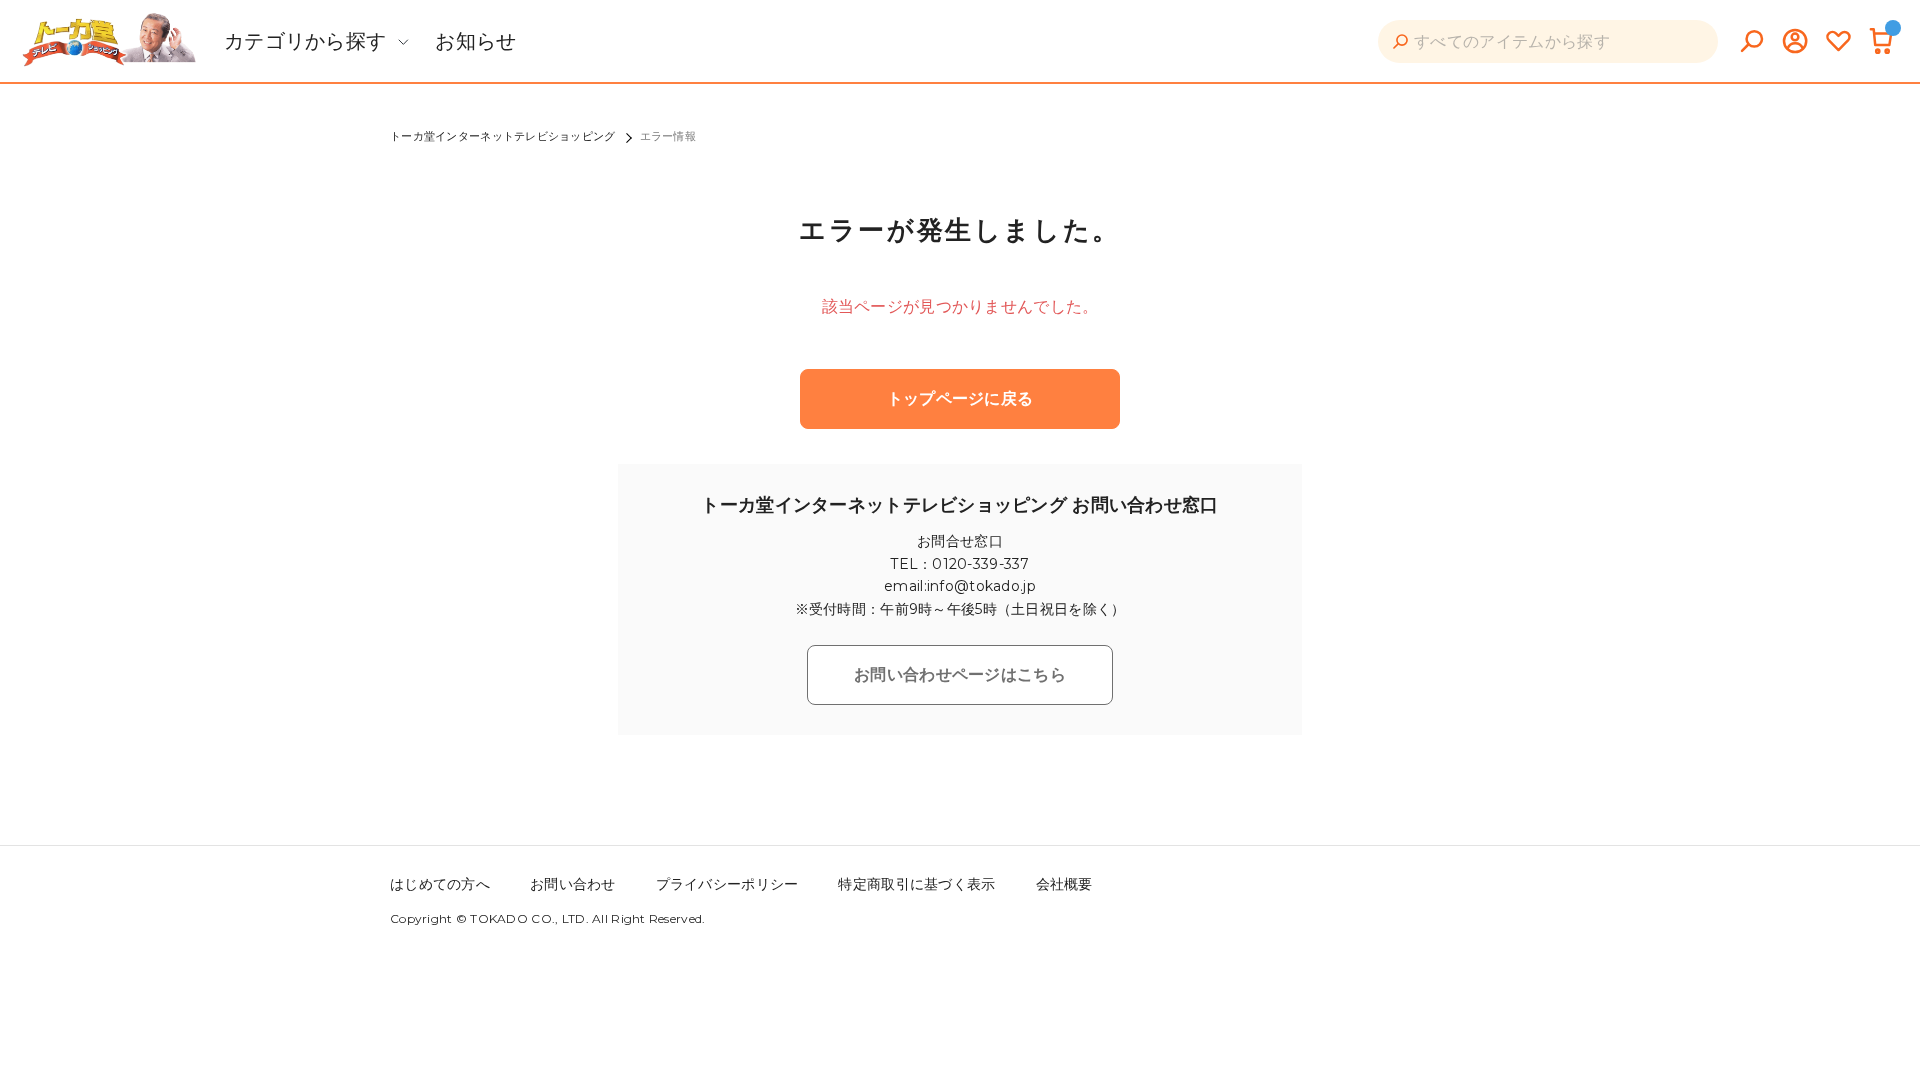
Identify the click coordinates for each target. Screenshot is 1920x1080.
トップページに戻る (960, 398)
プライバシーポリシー (727, 884)
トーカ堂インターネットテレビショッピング (503, 136)
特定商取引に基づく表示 (916, 884)
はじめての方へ (440, 884)
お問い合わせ (573, 884)
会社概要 (1064, 884)
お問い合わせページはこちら (960, 674)
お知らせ (475, 41)
